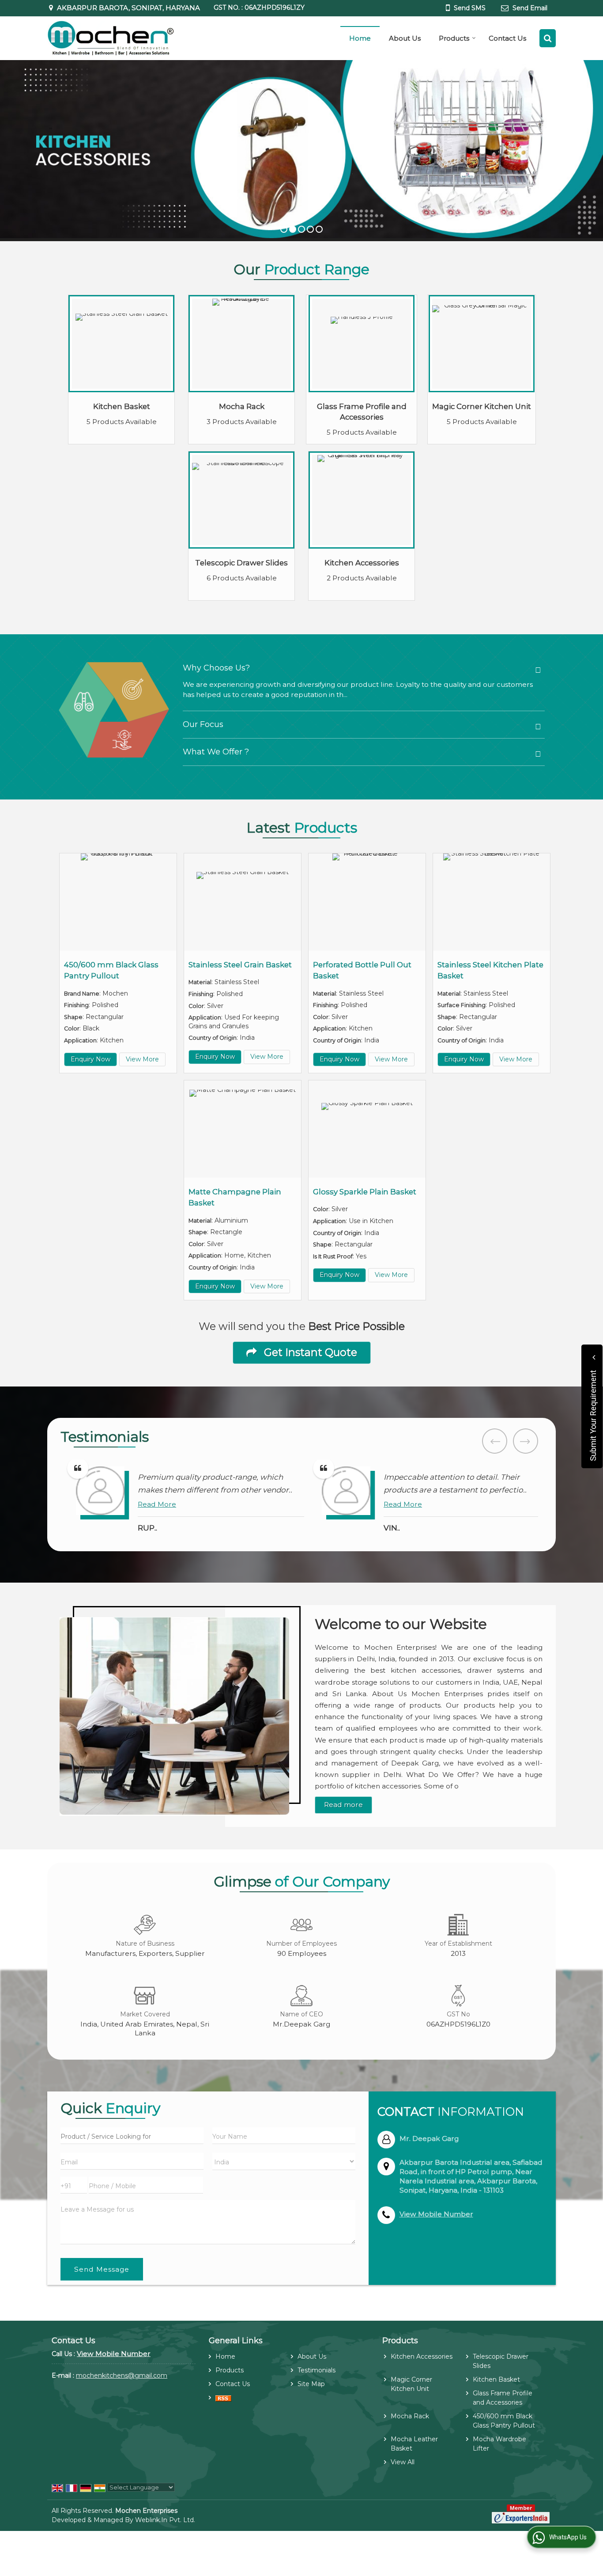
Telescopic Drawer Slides (241, 563)
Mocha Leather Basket (414, 2444)
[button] (436, 2214)
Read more (343, 1805)
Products (454, 38)
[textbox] (132, 2136)
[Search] (548, 38)
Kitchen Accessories (362, 563)
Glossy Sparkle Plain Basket (365, 1192)
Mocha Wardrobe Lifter (499, 2444)
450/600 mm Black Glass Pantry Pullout (504, 2421)
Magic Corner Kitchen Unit (482, 406)
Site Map (311, 2384)
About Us (405, 38)
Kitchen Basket (122, 406)
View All (403, 2462)
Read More (157, 1504)
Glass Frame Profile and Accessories (503, 2398)
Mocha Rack (242, 406)
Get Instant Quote (309, 1352)
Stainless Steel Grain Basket (240, 965)
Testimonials (317, 2370)
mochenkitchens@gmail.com (122, 2375)
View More (142, 1059)
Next (526, 1441)
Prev (495, 1441)
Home (360, 38)
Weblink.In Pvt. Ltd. (165, 2520)
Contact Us (507, 38)
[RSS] (223, 2398)
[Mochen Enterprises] (111, 38)
